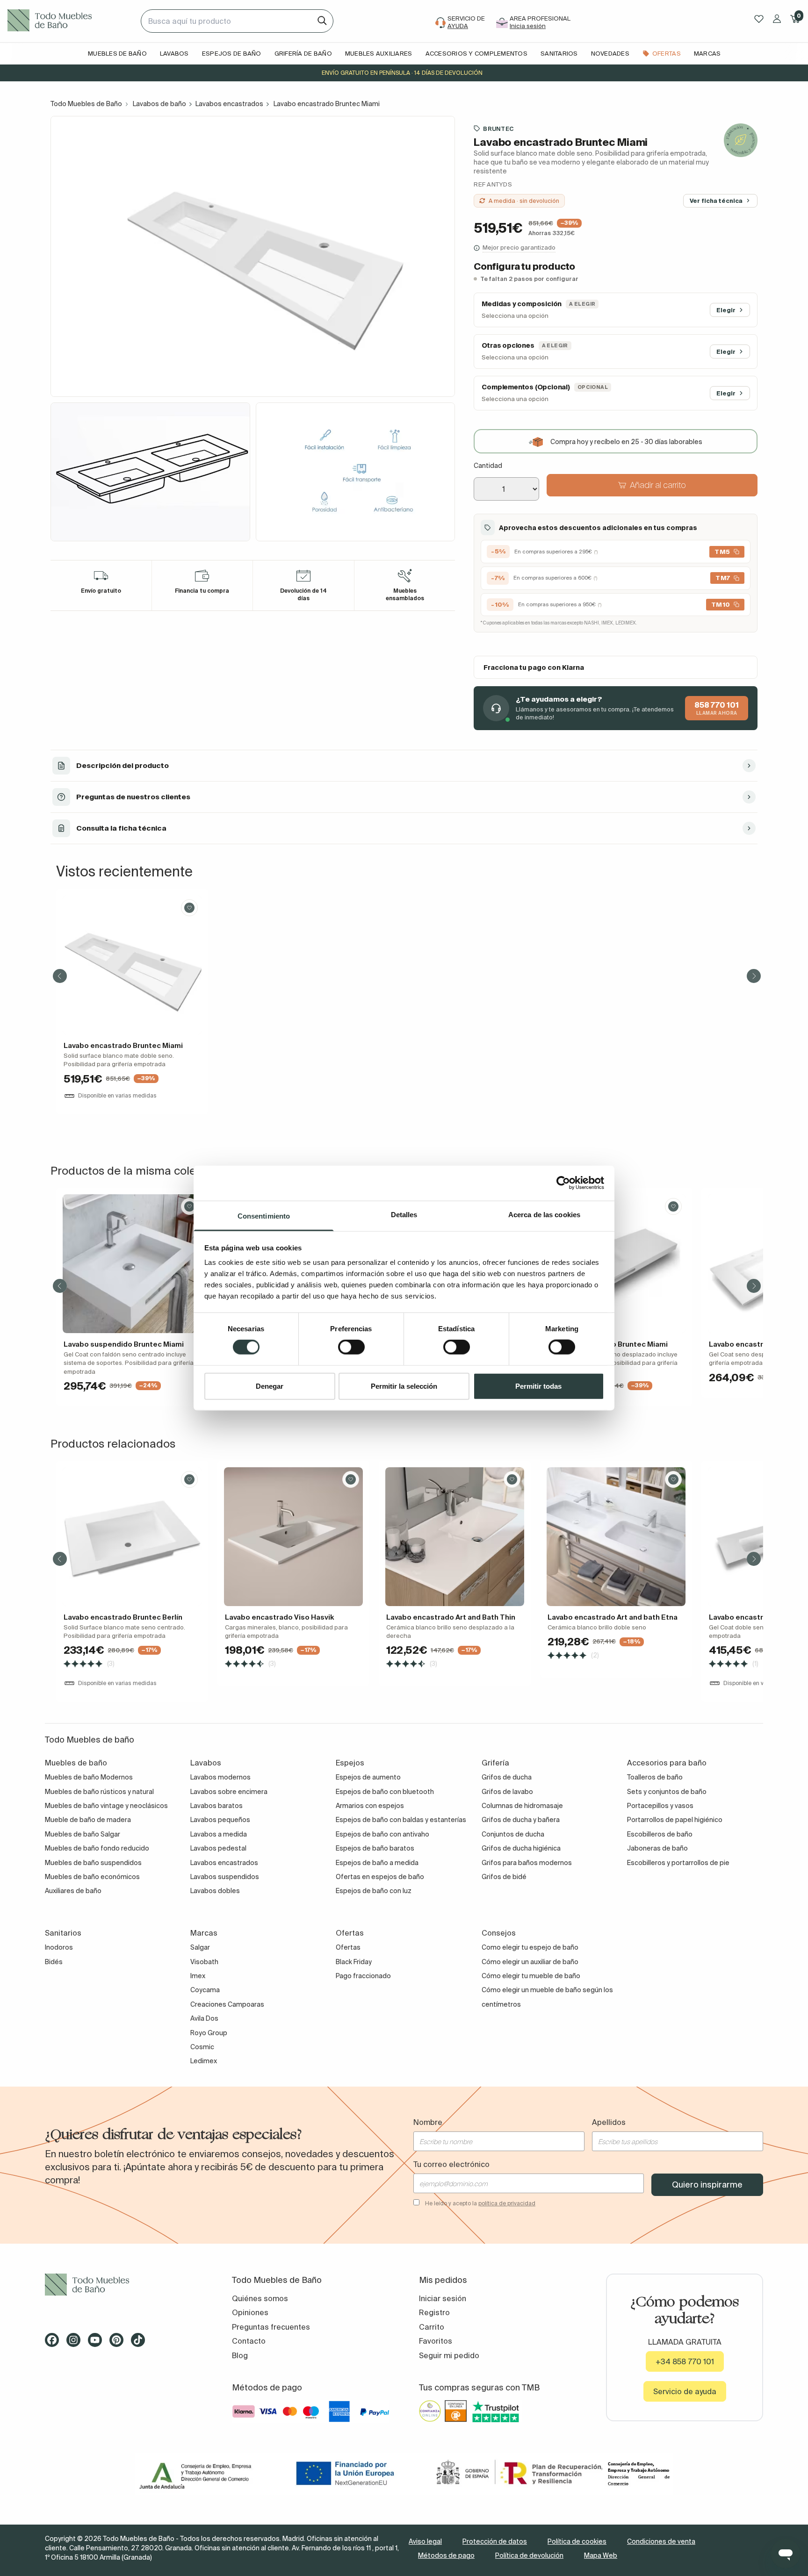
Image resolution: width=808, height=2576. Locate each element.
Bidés (54, 1962)
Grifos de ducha (507, 1777)
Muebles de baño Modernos (89, 1777)
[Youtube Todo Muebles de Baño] (98, 2343)
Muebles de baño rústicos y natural (99, 1792)
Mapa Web (601, 2555)
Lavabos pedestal (218, 1848)
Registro (434, 2312)
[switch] (351, 1347)
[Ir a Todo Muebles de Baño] (123, 2285)
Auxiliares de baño (73, 1891)
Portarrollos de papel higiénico (675, 1820)
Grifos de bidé (504, 1877)
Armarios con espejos (370, 1806)
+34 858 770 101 (685, 2361)
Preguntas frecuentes (271, 2327)
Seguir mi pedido (449, 2355)
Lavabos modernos (220, 1777)
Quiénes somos (260, 2298)
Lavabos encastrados (229, 104)
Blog (240, 2355)
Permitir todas (538, 1386)
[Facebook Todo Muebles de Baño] (55, 2343)
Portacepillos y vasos (660, 1806)
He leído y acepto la (480, 2203)
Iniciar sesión (443, 2298)
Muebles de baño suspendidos (93, 1863)
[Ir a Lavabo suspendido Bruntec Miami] (132, 1264)
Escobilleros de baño (660, 1834)
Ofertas (348, 1947)
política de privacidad (507, 2203)
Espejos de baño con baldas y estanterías (401, 1820)
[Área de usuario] (777, 19)
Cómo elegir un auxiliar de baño (530, 1962)
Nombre (428, 2122)
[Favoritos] (759, 19)
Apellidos (609, 2122)
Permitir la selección (404, 1386)
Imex (198, 1976)
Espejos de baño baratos (375, 1848)
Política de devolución (529, 2555)
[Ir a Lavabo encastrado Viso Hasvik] (293, 1537)
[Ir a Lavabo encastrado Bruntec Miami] (132, 965)
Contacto (249, 2341)
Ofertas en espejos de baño (380, 1877)
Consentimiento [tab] (264, 1216)
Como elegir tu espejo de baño (530, 1947)
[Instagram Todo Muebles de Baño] (76, 2343)
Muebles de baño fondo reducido (97, 1848)
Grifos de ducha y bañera (521, 1820)
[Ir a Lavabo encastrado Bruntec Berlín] (132, 1537)
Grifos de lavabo (507, 1792)
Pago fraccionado (363, 1976)
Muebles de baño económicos (92, 1877)
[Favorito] (189, 908)
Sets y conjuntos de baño (667, 1792)
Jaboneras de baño (657, 1848)
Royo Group (209, 2033)
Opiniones (250, 2312)
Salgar (200, 1947)
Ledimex (204, 2061)
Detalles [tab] (404, 1214)
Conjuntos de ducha (513, 1834)
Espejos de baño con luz (374, 1891)
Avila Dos (204, 2018)
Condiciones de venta (661, 2541)
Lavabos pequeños (220, 1820)
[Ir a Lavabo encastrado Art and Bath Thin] (455, 1537)
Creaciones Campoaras (227, 2004)
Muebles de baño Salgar (83, 1834)
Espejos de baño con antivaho (382, 1834)
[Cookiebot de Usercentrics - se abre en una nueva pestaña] (563, 1183)
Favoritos (436, 2341)
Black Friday (354, 1962)
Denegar (270, 1386)
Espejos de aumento (368, 1777)
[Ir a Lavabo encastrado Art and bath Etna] (616, 1537)
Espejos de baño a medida (377, 1863)
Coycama (205, 1990)
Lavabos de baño (159, 104)
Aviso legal (425, 2541)
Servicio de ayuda (685, 2391)
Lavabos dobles (215, 1891)
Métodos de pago (446, 2555)
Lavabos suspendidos (225, 1877)
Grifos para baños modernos (527, 1863)
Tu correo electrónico (451, 2164)
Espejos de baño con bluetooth (385, 1792)
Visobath (204, 1962)
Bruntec (498, 129)
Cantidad (488, 466)
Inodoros (59, 1947)
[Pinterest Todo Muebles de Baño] (119, 2343)
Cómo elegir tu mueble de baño (531, 1976)
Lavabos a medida (219, 1834)
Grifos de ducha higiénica (521, 1848)
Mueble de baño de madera (88, 1820)
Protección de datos (495, 2541)
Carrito (432, 2327)
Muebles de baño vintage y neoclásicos (106, 1806)
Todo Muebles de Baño (86, 104)
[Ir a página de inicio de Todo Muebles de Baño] (70, 21)
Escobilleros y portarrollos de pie (678, 1863)
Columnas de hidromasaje (522, 1806)
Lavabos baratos (216, 1806)
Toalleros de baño (655, 1777)
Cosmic (202, 2047)
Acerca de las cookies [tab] (544, 1214)
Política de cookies (577, 2541)
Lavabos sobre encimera (229, 1792)
